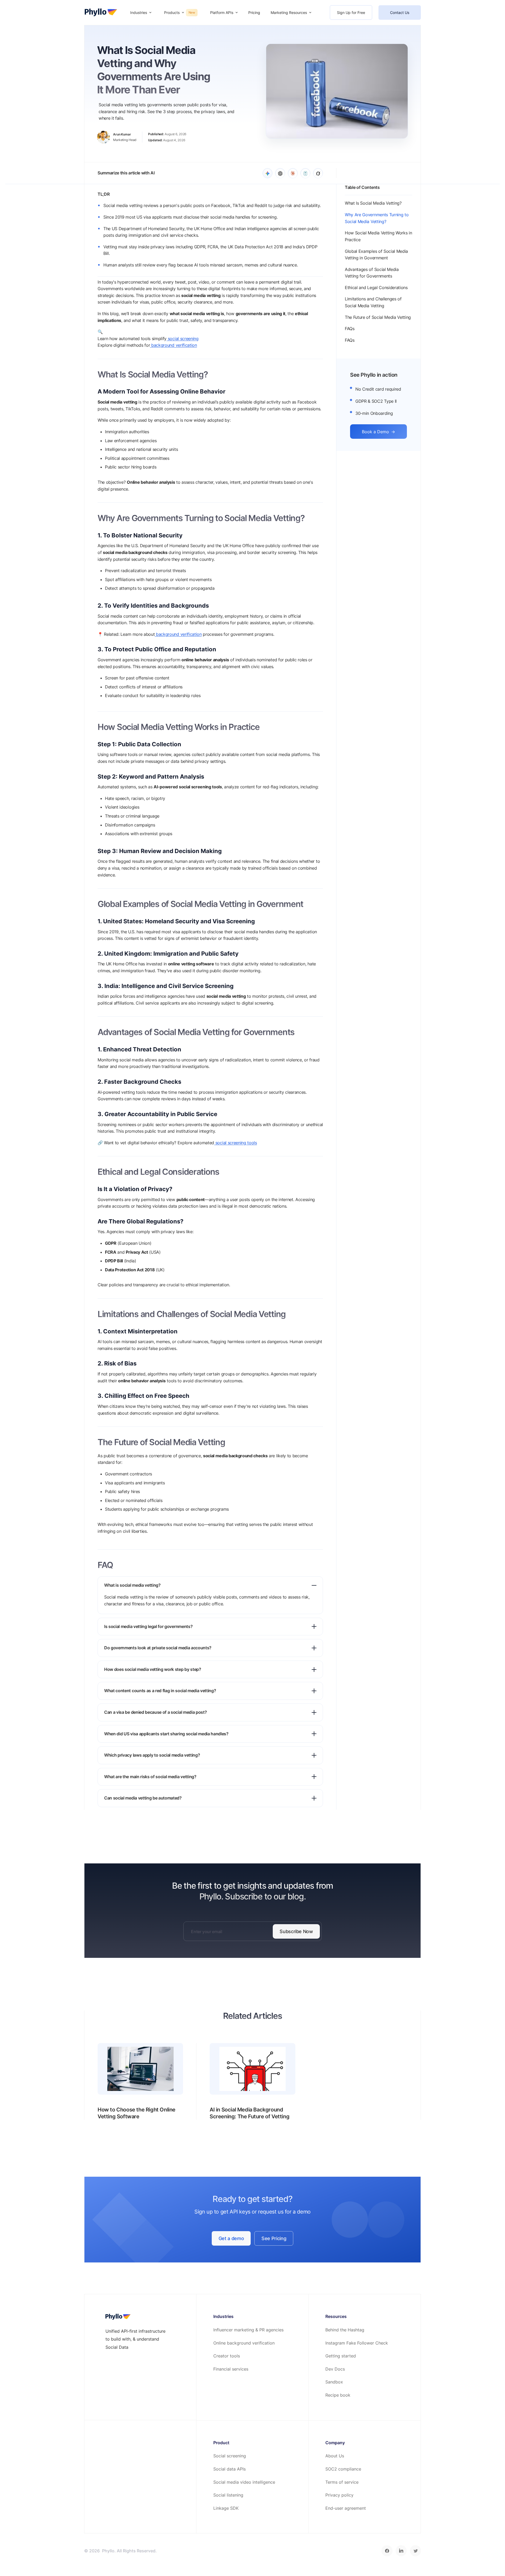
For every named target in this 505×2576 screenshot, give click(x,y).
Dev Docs (335, 2369)
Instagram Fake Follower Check (357, 2343)
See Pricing (274, 2238)
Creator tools (227, 2356)
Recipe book (338, 2395)
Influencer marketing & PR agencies (248, 2330)
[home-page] (101, 13)
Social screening (230, 2456)
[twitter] (415, 2551)
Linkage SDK (226, 2508)
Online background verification (244, 2343)
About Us (335, 2456)
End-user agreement (346, 2508)
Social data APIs (229, 2469)
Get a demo (231, 2238)
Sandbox (334, 2382)
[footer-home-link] (118, 2317)
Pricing (254, 12)
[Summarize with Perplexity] (305, 173)
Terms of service (342, 2482)
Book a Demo (378, 432)
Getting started (341, 2356)
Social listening (228, 2495)
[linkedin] (401, 2551)
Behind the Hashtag (345, 2330)
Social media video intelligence (244, 2482)
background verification (173, 345)
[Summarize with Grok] (318, 173)
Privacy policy (339, 2495)
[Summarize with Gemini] (267, 173)
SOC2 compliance (343, 2469)
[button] (141, 12)
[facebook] (387, 2551)
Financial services (231, 2369)
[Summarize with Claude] (293, 173)
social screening (183, 339)
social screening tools (236, 1143)
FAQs (350, 340)
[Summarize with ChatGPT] (280, 173)
